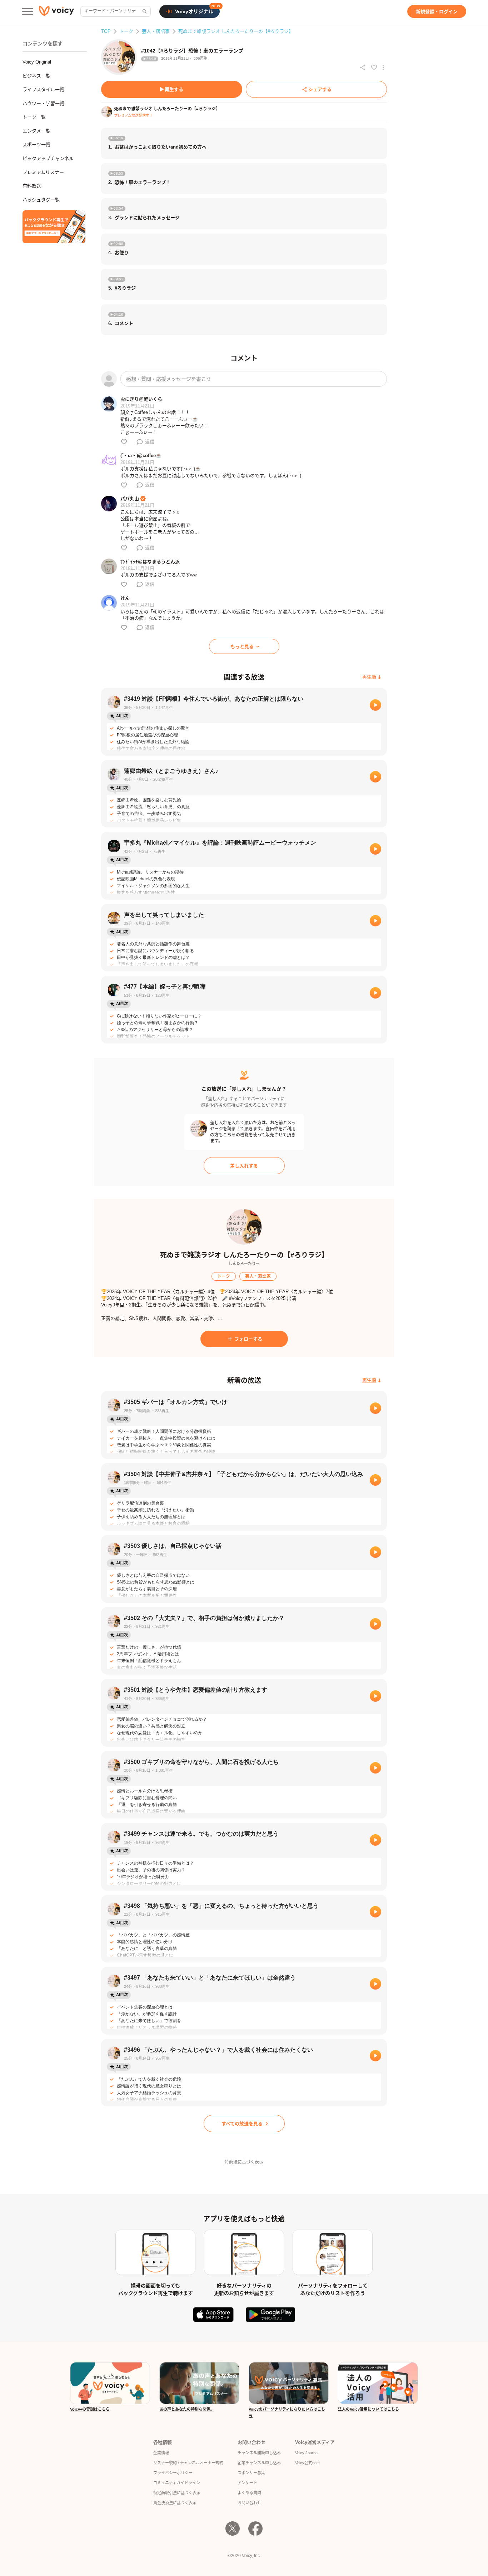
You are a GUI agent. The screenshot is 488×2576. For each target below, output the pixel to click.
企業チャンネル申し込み (259, 2463)
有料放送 (32, 186)
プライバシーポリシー (173, 2473)
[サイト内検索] (144, 11)
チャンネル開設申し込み (259, 2453)
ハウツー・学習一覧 (43, 103)
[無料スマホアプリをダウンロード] (54, 227)
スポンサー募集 (251, 2473)
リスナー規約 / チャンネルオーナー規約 (188, 2463)
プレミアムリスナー (43, 172)
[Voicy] (56, 12)
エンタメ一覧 (36, 131)
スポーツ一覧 (36, 144)
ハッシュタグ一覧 (41, 200)
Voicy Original (37, 62)
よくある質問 (249, 2493)
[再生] (375, 705)
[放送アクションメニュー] (383, 67)
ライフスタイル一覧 (43, 89)
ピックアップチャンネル (48, 158)
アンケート (247, 2483)
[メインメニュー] (28, 11)
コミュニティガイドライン (177, 2483)
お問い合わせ (249, 2503)
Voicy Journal (307, 2453)
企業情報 (161, 2453)
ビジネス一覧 (36, 76)
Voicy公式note (307, 2463)
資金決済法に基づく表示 (175, 2503)
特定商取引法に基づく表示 (177, 2493)
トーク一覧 (34, 117)
